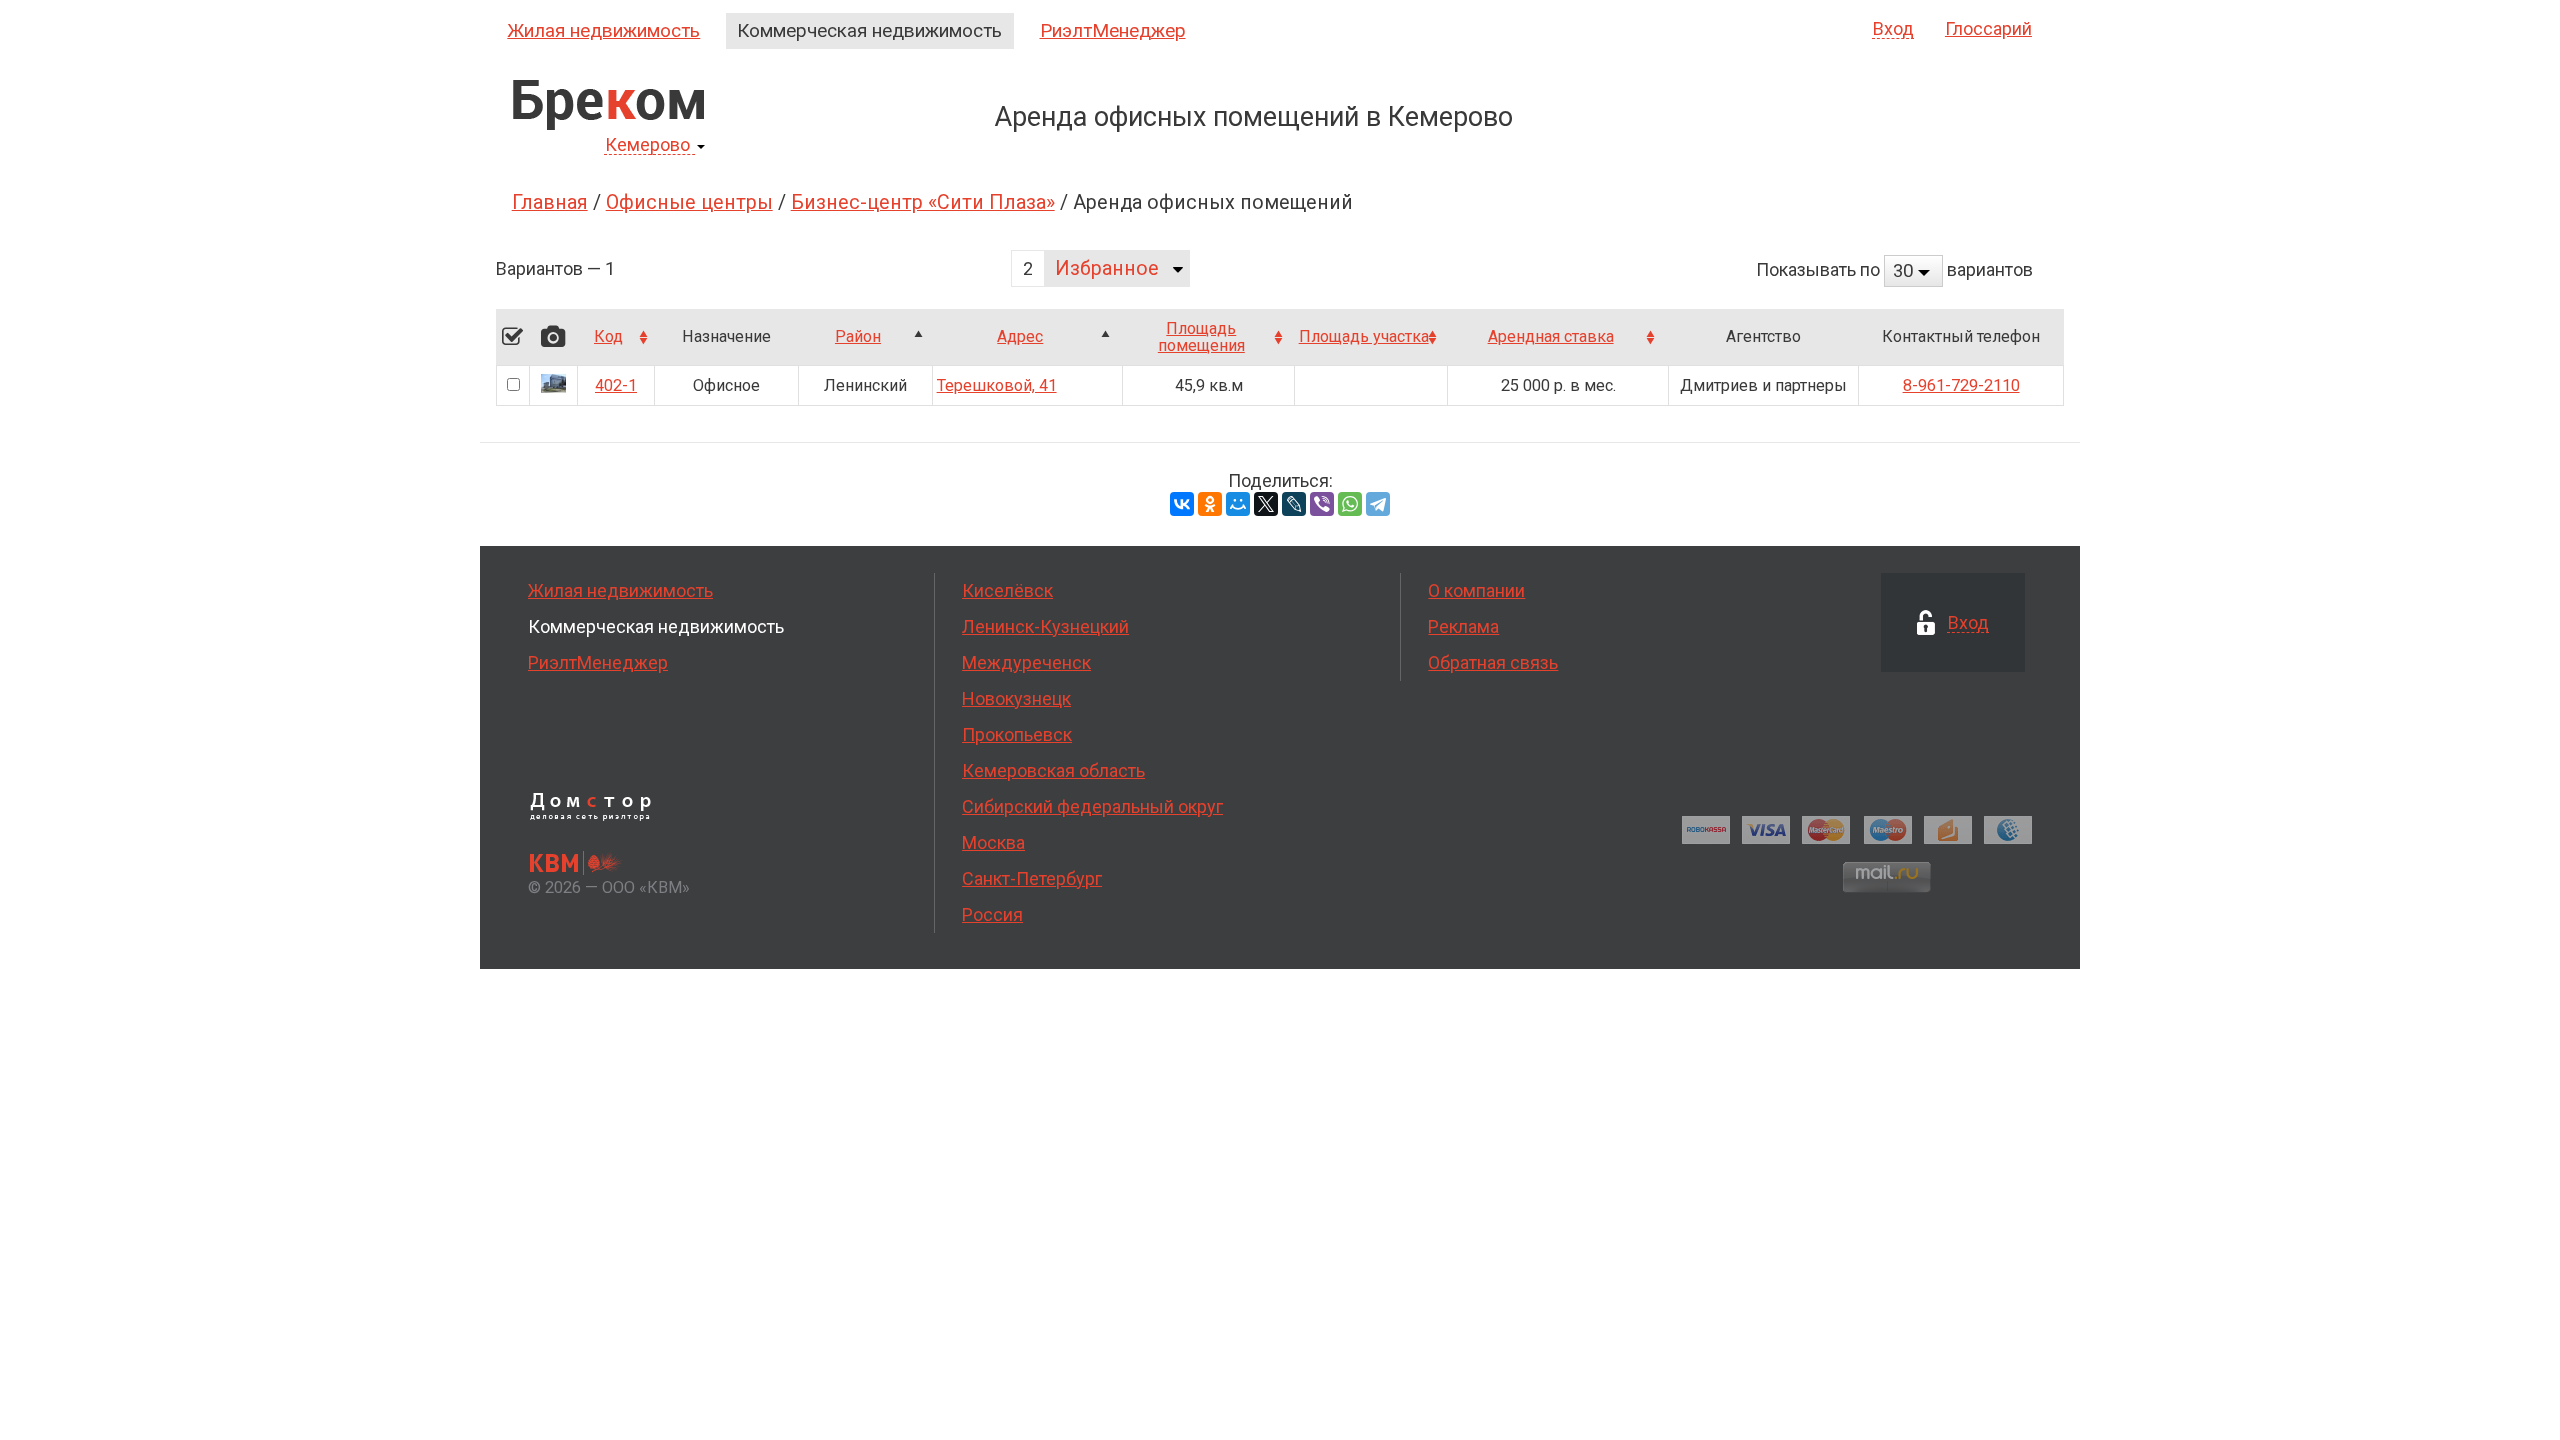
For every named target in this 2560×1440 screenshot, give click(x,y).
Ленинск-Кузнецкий (1045, 626)
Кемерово (647, 145)
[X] (1266, 504)
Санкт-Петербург (1032, 878)
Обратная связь (1493, 662)
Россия (992, 914)
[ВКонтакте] (1182, 504)
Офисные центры (689, 202)
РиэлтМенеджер (1113, 30)
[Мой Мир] (1238, 504)
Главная (550, 202)
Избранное (1107, 268)
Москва (993, 842)
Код (608, 336)
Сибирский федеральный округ (1092, 806)
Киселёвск (1007, 590)
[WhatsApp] (1350, 504)
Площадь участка (1364, 336)
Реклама (1463, 626)
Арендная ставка (1551, 336)
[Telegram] (1378, 504)
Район (858, 336)
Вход (1893, 29)
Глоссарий (1988, 28)
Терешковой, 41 (997, 385)
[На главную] (608, 105)
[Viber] (1322, 504)
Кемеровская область (1053, 770)
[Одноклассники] (1210, 504)
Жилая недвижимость (603, 30)
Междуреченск (1026, 662)
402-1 (616, 385)
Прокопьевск (1017, 734)
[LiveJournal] (1294, 504)
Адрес (1020, 336)
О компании (1476, 590)
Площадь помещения (1201, 337)
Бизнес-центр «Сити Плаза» (923, 202)
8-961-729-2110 (1961, 385)
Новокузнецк (1016, 698)
